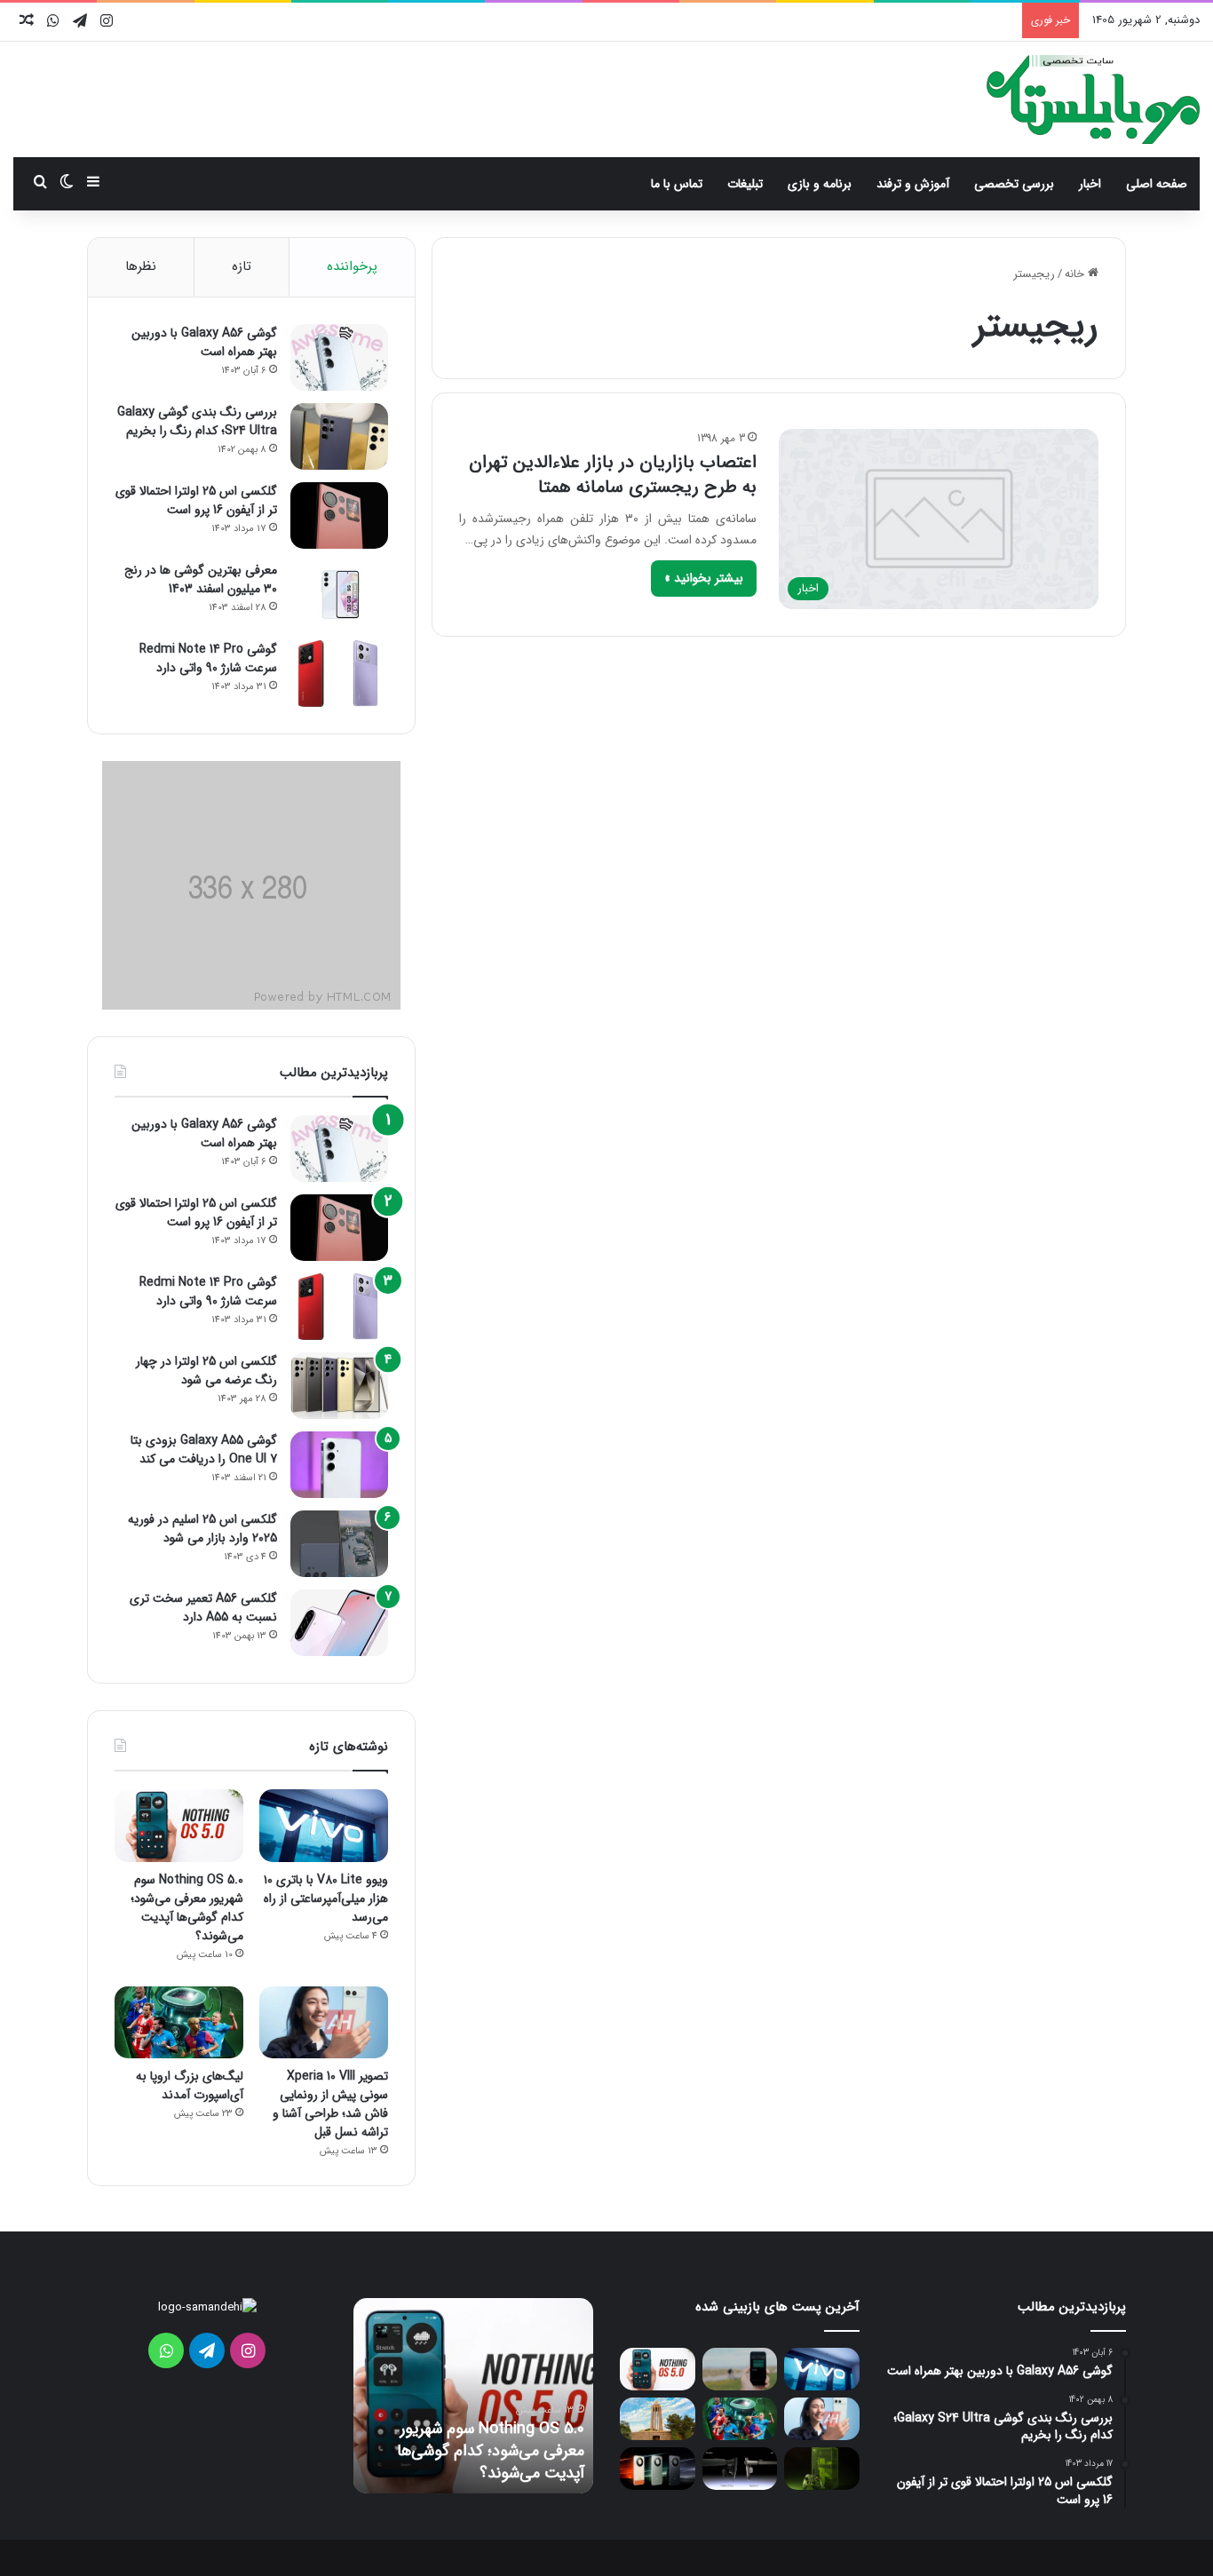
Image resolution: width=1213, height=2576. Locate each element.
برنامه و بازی (820, 184)
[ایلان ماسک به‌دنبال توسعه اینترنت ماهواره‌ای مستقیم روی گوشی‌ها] (740, 2369)
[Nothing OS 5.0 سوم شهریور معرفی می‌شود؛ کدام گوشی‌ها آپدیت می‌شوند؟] (179, 1826)
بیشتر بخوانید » (704, 578)
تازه (242, 266)
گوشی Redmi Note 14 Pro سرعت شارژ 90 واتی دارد (208, 658)
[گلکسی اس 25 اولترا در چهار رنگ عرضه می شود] (339, 1386)
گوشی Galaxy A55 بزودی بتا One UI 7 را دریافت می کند (204, 1450)
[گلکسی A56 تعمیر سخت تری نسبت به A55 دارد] (339, 1623)
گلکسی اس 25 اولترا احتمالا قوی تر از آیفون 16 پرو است (196, 500)
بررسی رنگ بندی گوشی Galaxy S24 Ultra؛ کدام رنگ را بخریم (197, 421)
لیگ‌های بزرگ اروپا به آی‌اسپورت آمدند (190, 2085)
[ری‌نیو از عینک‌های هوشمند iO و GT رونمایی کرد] (740, 2469)
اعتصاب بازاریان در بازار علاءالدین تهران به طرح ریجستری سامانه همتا (613, 475)
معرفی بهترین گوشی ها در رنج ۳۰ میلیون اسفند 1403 (201, 579)
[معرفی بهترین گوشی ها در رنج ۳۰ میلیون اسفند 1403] (339, 594)
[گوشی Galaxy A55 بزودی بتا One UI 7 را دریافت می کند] (339, 1465)
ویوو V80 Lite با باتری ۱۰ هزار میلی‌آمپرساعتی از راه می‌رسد (326, 1898)
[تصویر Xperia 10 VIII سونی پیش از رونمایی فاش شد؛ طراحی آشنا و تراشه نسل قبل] (324, 2023)
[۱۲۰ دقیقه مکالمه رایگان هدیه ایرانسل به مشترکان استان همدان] (658, 2419)
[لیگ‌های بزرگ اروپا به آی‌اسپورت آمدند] (179, 2023)
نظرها (141, 266)
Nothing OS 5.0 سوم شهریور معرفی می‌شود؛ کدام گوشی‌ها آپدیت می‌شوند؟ (187, 1908)
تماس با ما (677, 184)
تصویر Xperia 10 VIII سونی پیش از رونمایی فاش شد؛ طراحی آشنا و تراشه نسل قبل (330, 2104)
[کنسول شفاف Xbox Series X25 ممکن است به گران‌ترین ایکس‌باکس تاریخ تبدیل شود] (822, 2469)
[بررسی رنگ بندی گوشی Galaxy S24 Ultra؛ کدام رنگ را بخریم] (339, 436)
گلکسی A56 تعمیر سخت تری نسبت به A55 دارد (203, 1608)
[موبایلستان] (1093, 99)
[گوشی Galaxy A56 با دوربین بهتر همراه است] (339, 357)
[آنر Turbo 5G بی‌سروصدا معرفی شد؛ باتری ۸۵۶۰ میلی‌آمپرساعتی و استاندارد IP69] (658, 2469)
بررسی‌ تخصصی (1014, 184)
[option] (473, 2396)
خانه (1076, 274)
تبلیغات (745, 184)
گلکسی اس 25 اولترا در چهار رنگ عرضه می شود (206, 1371)
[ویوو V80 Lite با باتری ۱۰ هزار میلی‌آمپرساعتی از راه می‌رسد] (324, 1826)
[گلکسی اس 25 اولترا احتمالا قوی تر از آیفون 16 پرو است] (339, 515)
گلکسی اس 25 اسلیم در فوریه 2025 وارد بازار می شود (202, 1529)
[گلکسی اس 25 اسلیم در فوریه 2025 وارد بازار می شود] (339, 1544)
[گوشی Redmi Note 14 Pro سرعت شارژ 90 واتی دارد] (339, 674)
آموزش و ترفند (913, 184)
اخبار (1090, 184)
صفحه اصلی (1157, 184)
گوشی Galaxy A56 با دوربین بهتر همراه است (204, 342)
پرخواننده (352, 266)
